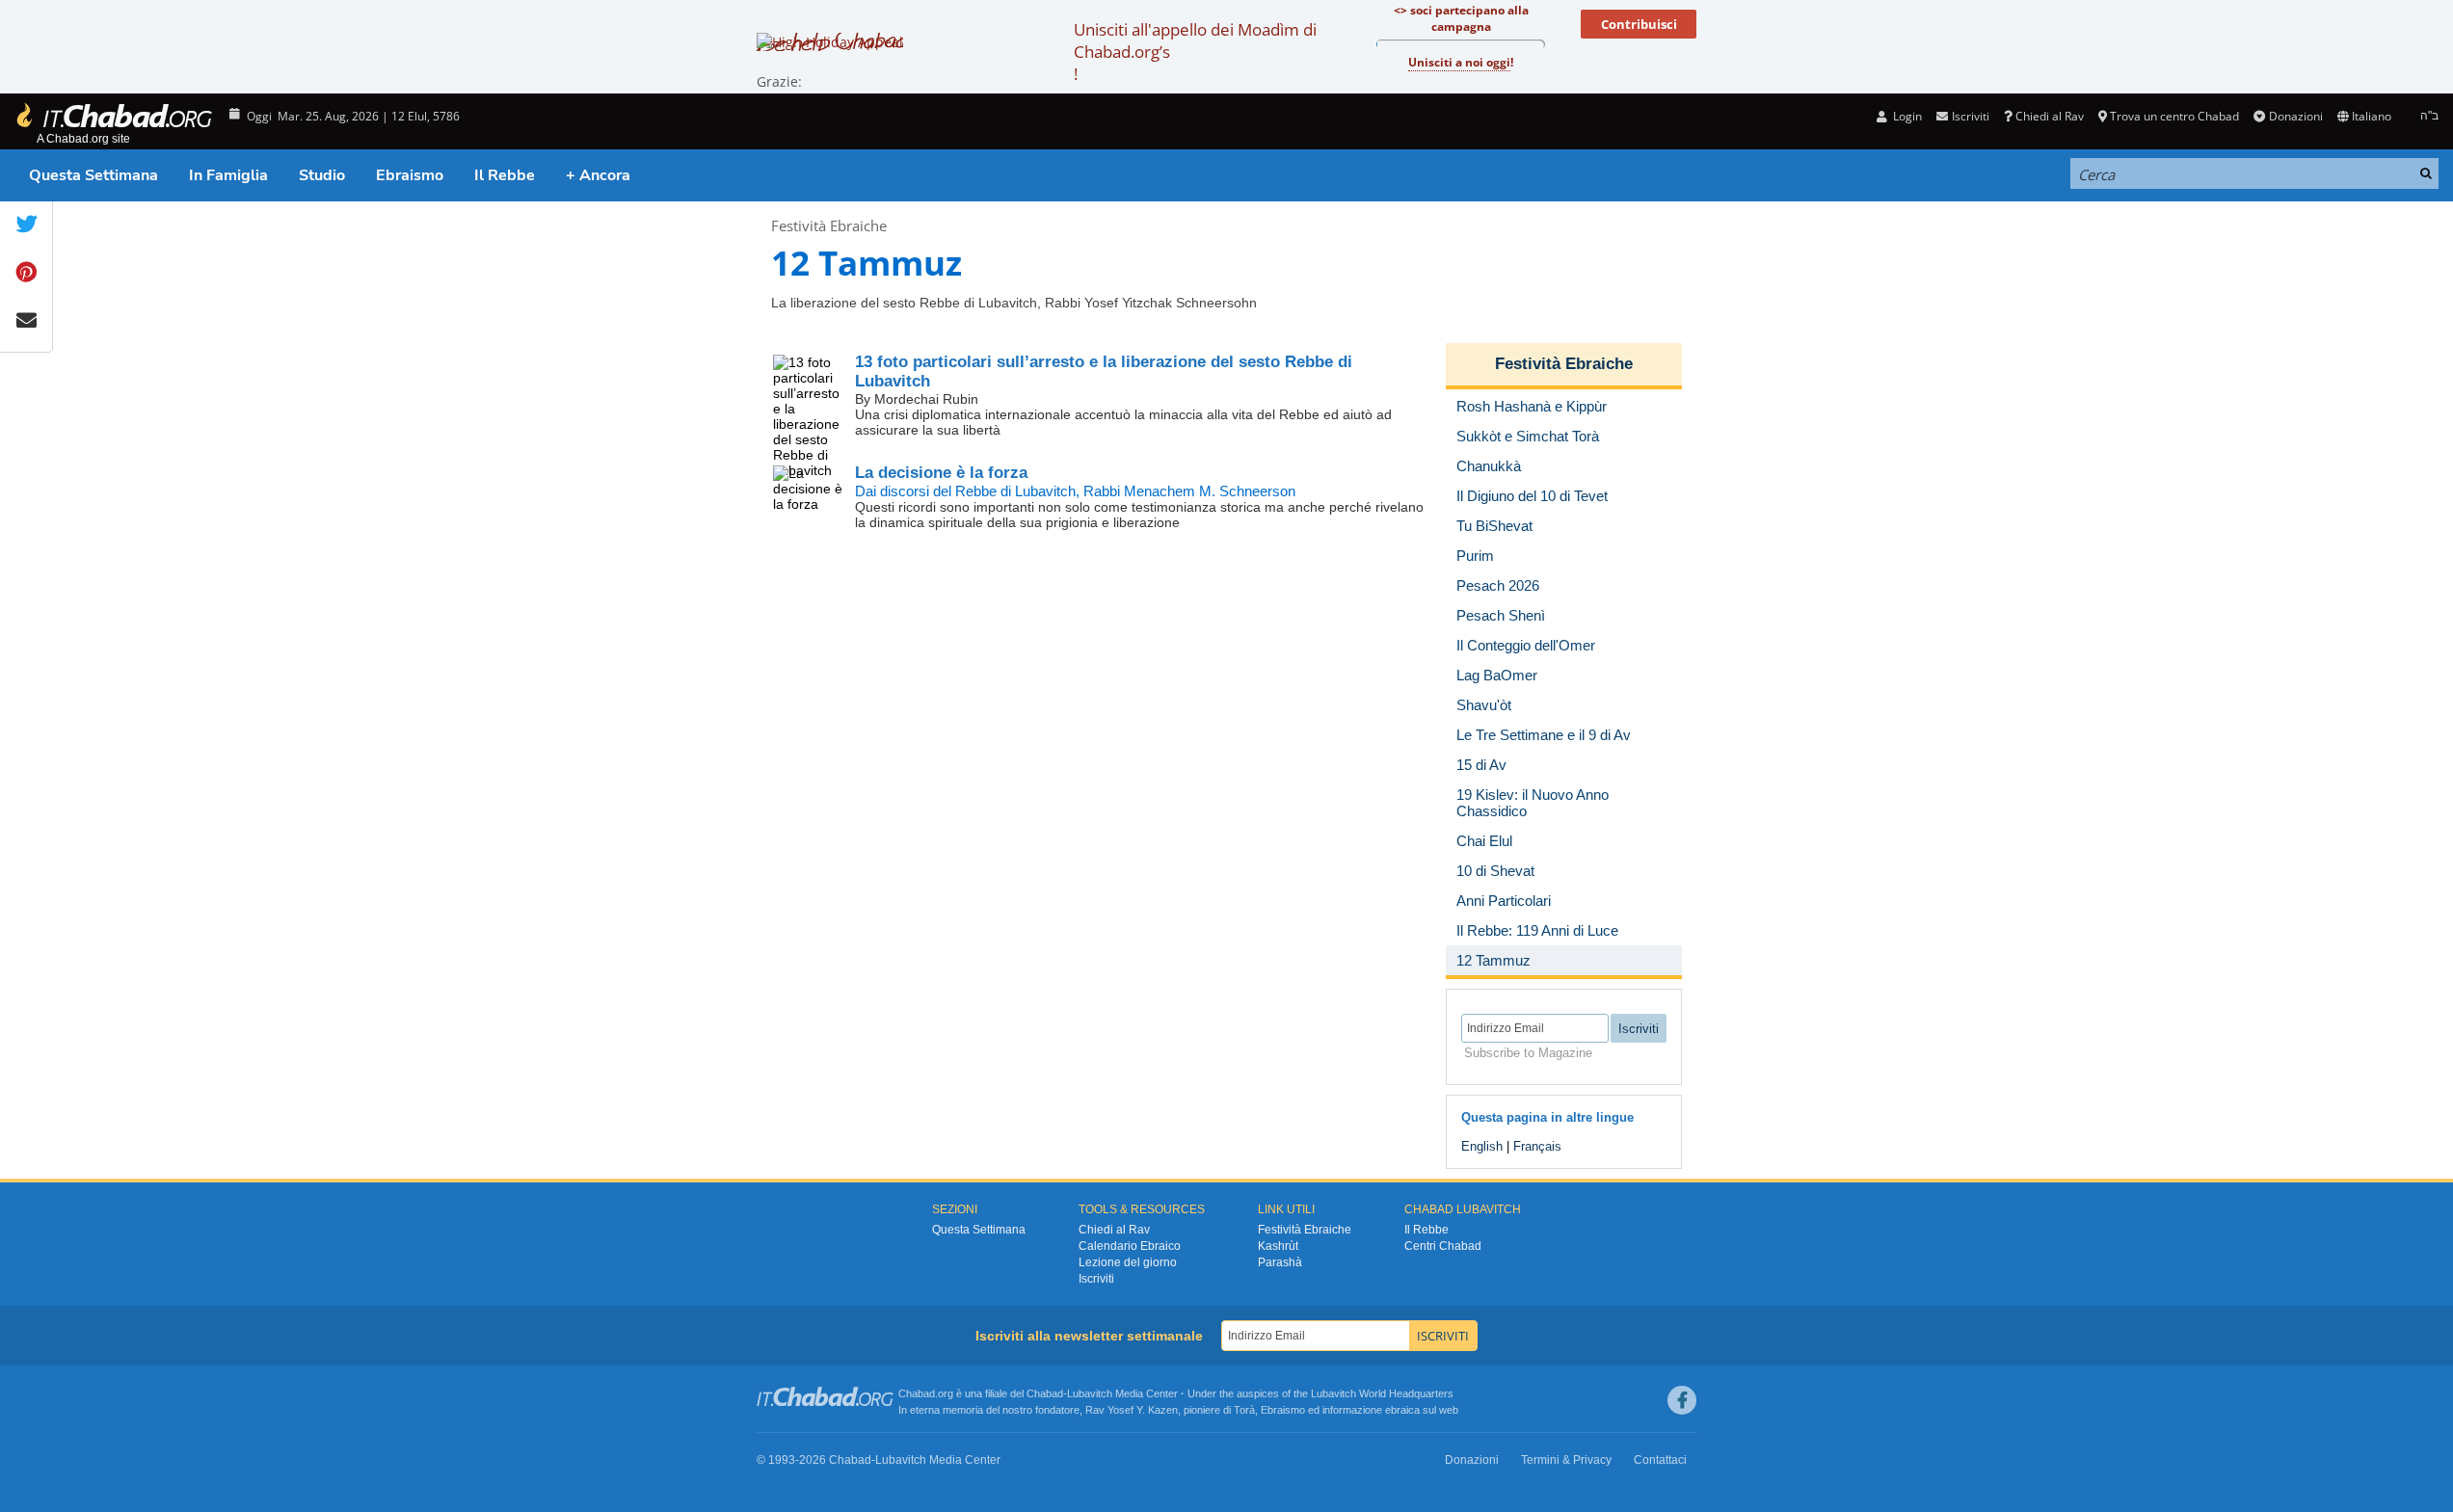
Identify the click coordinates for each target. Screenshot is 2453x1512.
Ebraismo (410, 175)
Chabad (1045, 1393)
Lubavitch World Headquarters (1382, 1393)
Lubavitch (1090, 1393)
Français (1537, 1146)
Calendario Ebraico (1130, 1246)
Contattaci (1660, 1460)
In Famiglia (228, 175)
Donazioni (2295, 116)
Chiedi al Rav (2050, 116)
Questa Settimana (93, 175)
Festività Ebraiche (829, 225)
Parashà (1280, 1262)
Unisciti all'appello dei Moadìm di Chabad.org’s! (1195, 52)
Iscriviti (1096, 1279)
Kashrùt (1278, 1246)
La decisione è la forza (941, 473)
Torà (1244, 1410)
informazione (1352, 1410)
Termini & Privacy (1566, 1460)
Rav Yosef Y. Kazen (1132, 1410)
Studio (322, 175)
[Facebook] (1682, 1400)
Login (1906, 116)
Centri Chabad (1443, 1246)
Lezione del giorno (1128, 1262)
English (1482, 1146)
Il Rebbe (505, 175)
